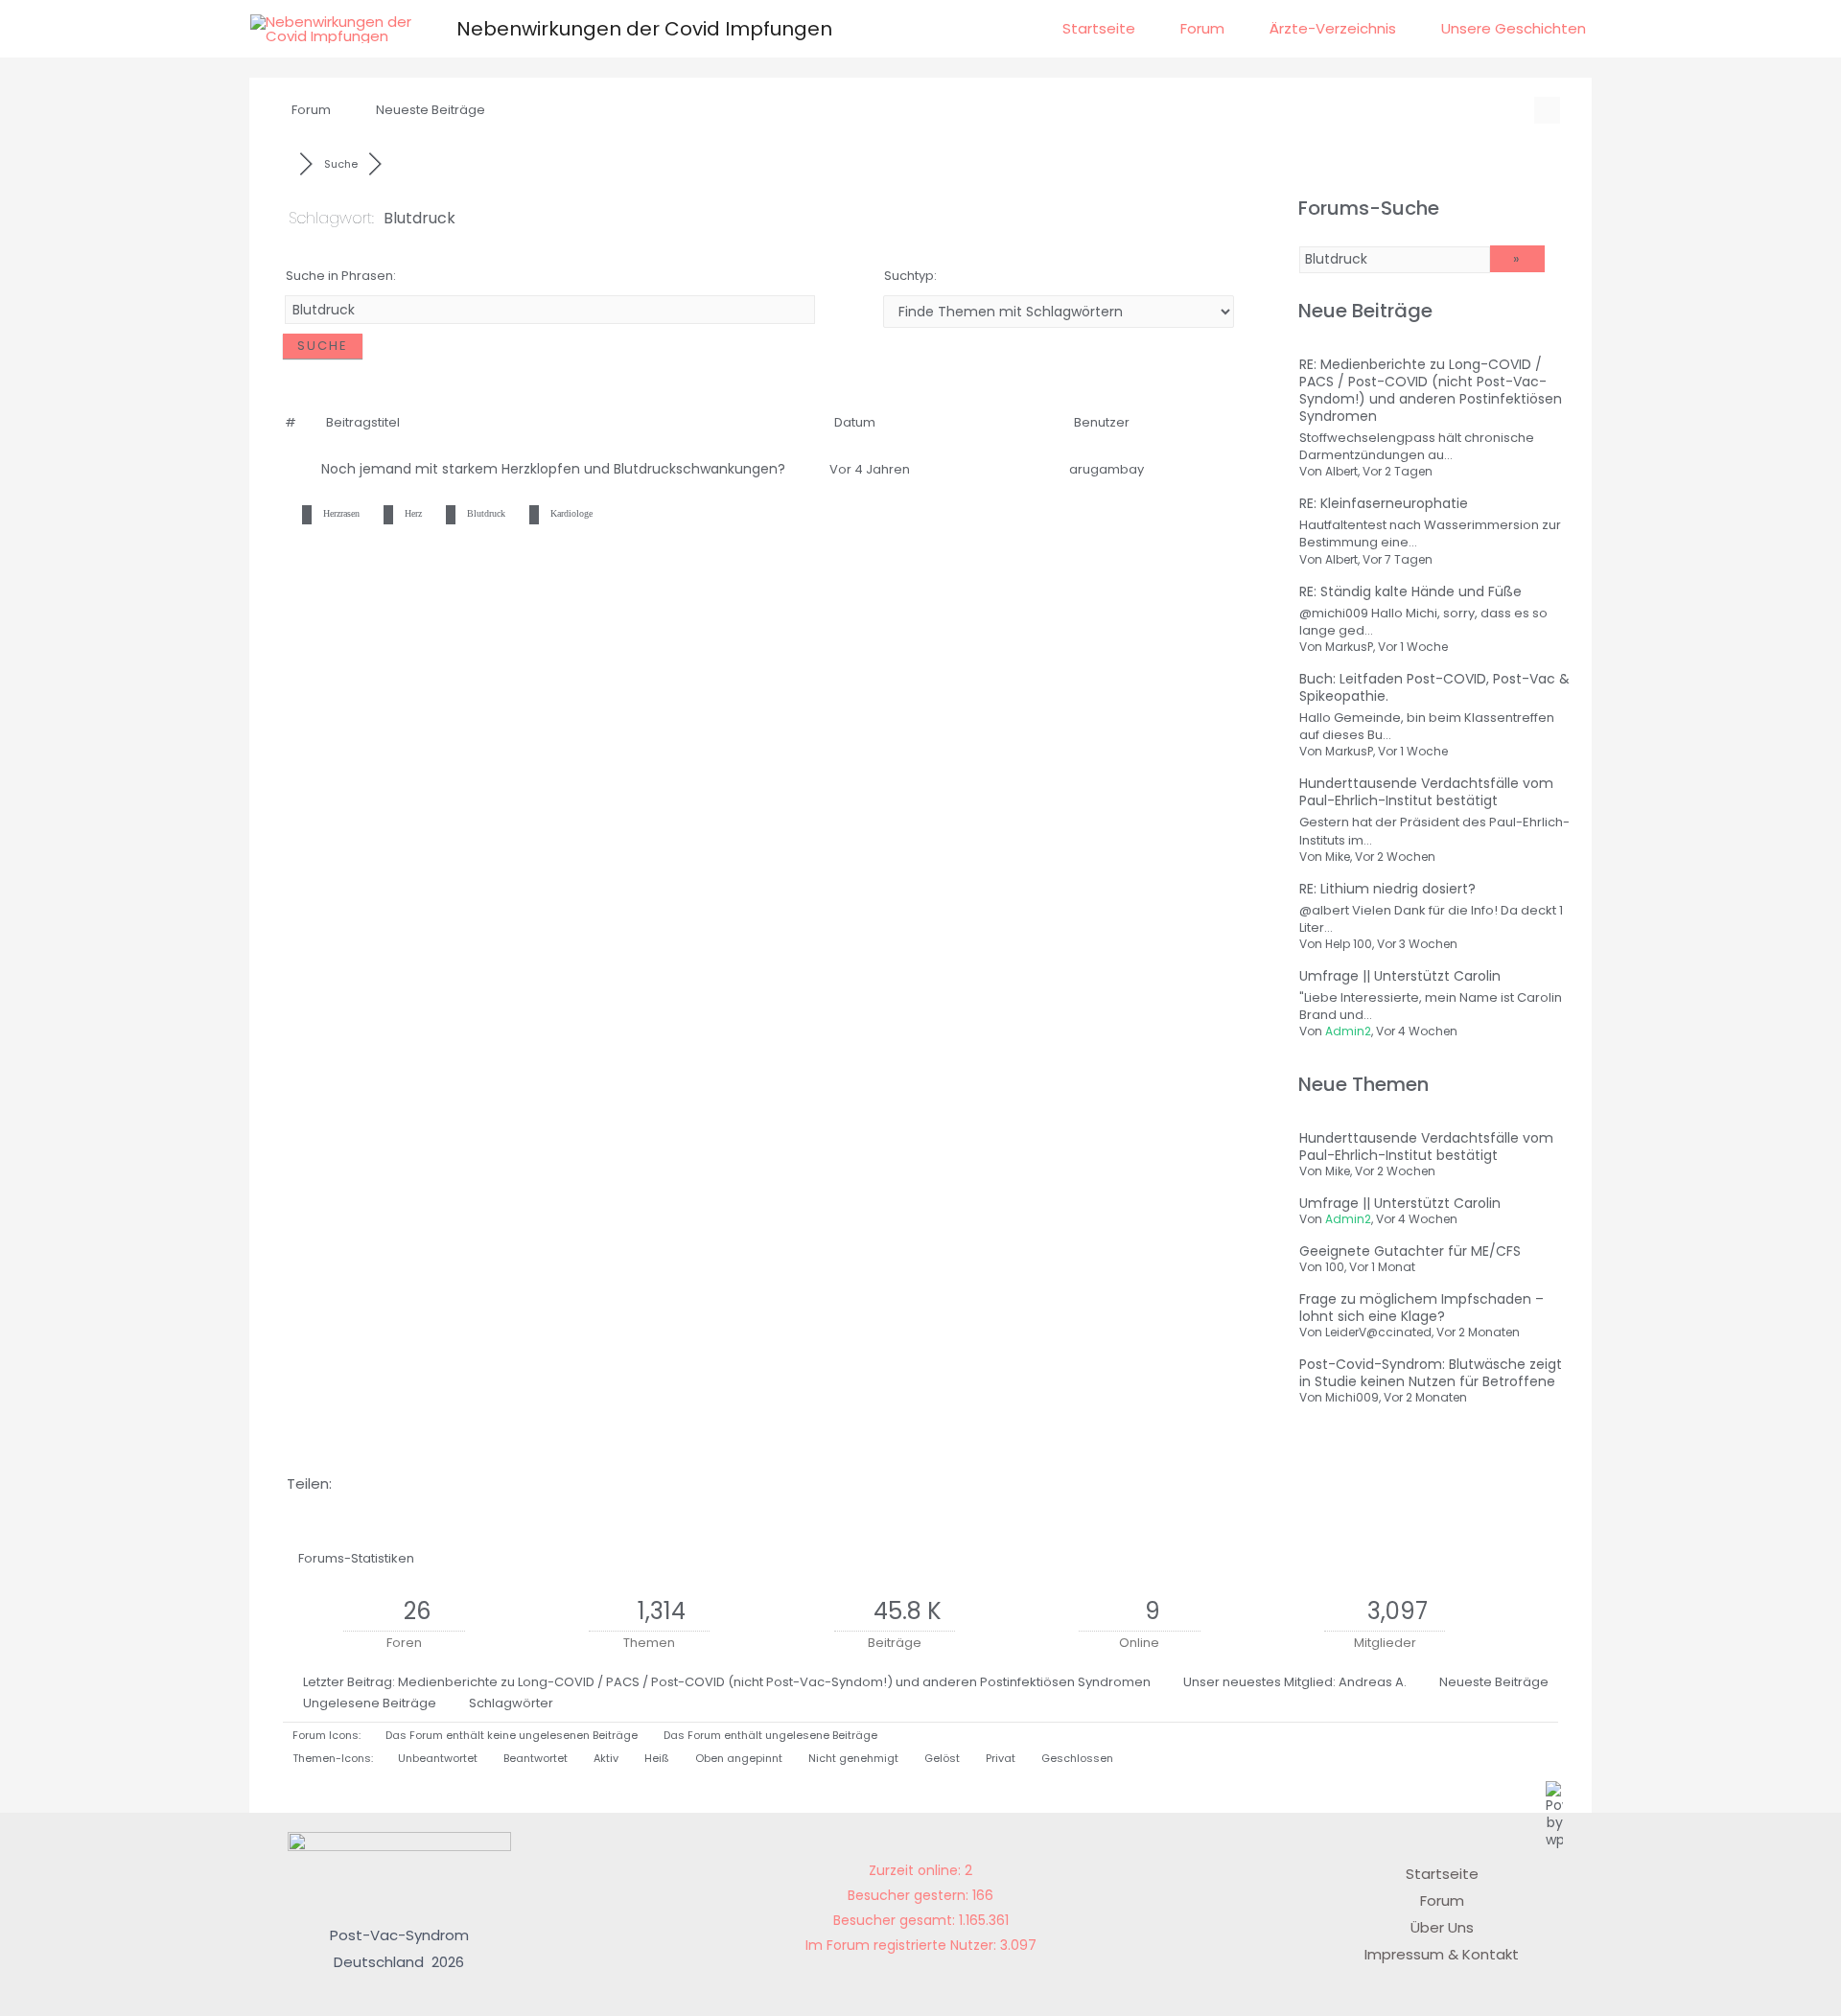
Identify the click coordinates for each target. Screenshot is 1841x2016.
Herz (413, 513)
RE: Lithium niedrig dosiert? (1387, 889)
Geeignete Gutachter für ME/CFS (1410, 1251)
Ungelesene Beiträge (370, 1703)
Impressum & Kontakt (1442, 1954)
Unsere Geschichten (1514, 28)
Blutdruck (486, 513)
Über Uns (1442, 1927)
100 (1335, 1267)
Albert (1341, 471)
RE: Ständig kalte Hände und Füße (1410, 591)
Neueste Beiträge (431, 110)
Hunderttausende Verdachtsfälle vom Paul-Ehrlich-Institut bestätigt (1426, 792)
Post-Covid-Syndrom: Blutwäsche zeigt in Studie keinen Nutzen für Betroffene (1431, 1373)
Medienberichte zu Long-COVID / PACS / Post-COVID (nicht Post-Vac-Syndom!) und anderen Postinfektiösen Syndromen (774, 1682)
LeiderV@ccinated (1378, 1332)
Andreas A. (1373, 1682)
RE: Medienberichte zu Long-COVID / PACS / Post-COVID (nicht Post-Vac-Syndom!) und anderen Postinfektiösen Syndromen (1431, 390)
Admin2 (1348, 1031)
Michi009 (1352, 1397)
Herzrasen (341, 513)
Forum (1202, 28)
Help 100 (1349, 944)
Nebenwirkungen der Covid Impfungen (644, 29)
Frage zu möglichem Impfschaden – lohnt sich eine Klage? (1422, 1308)
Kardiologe (571, 513)
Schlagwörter (511, 1703)
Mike (1338, 857)
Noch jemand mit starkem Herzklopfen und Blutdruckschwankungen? (557, 469)
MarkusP (1349, 647)
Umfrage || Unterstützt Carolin (1400, 976)
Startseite (1099, 28)
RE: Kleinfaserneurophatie (1384, 503)
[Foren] (283, 164)
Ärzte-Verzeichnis (1333, 28)
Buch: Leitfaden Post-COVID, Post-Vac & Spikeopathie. (1434, 687)
